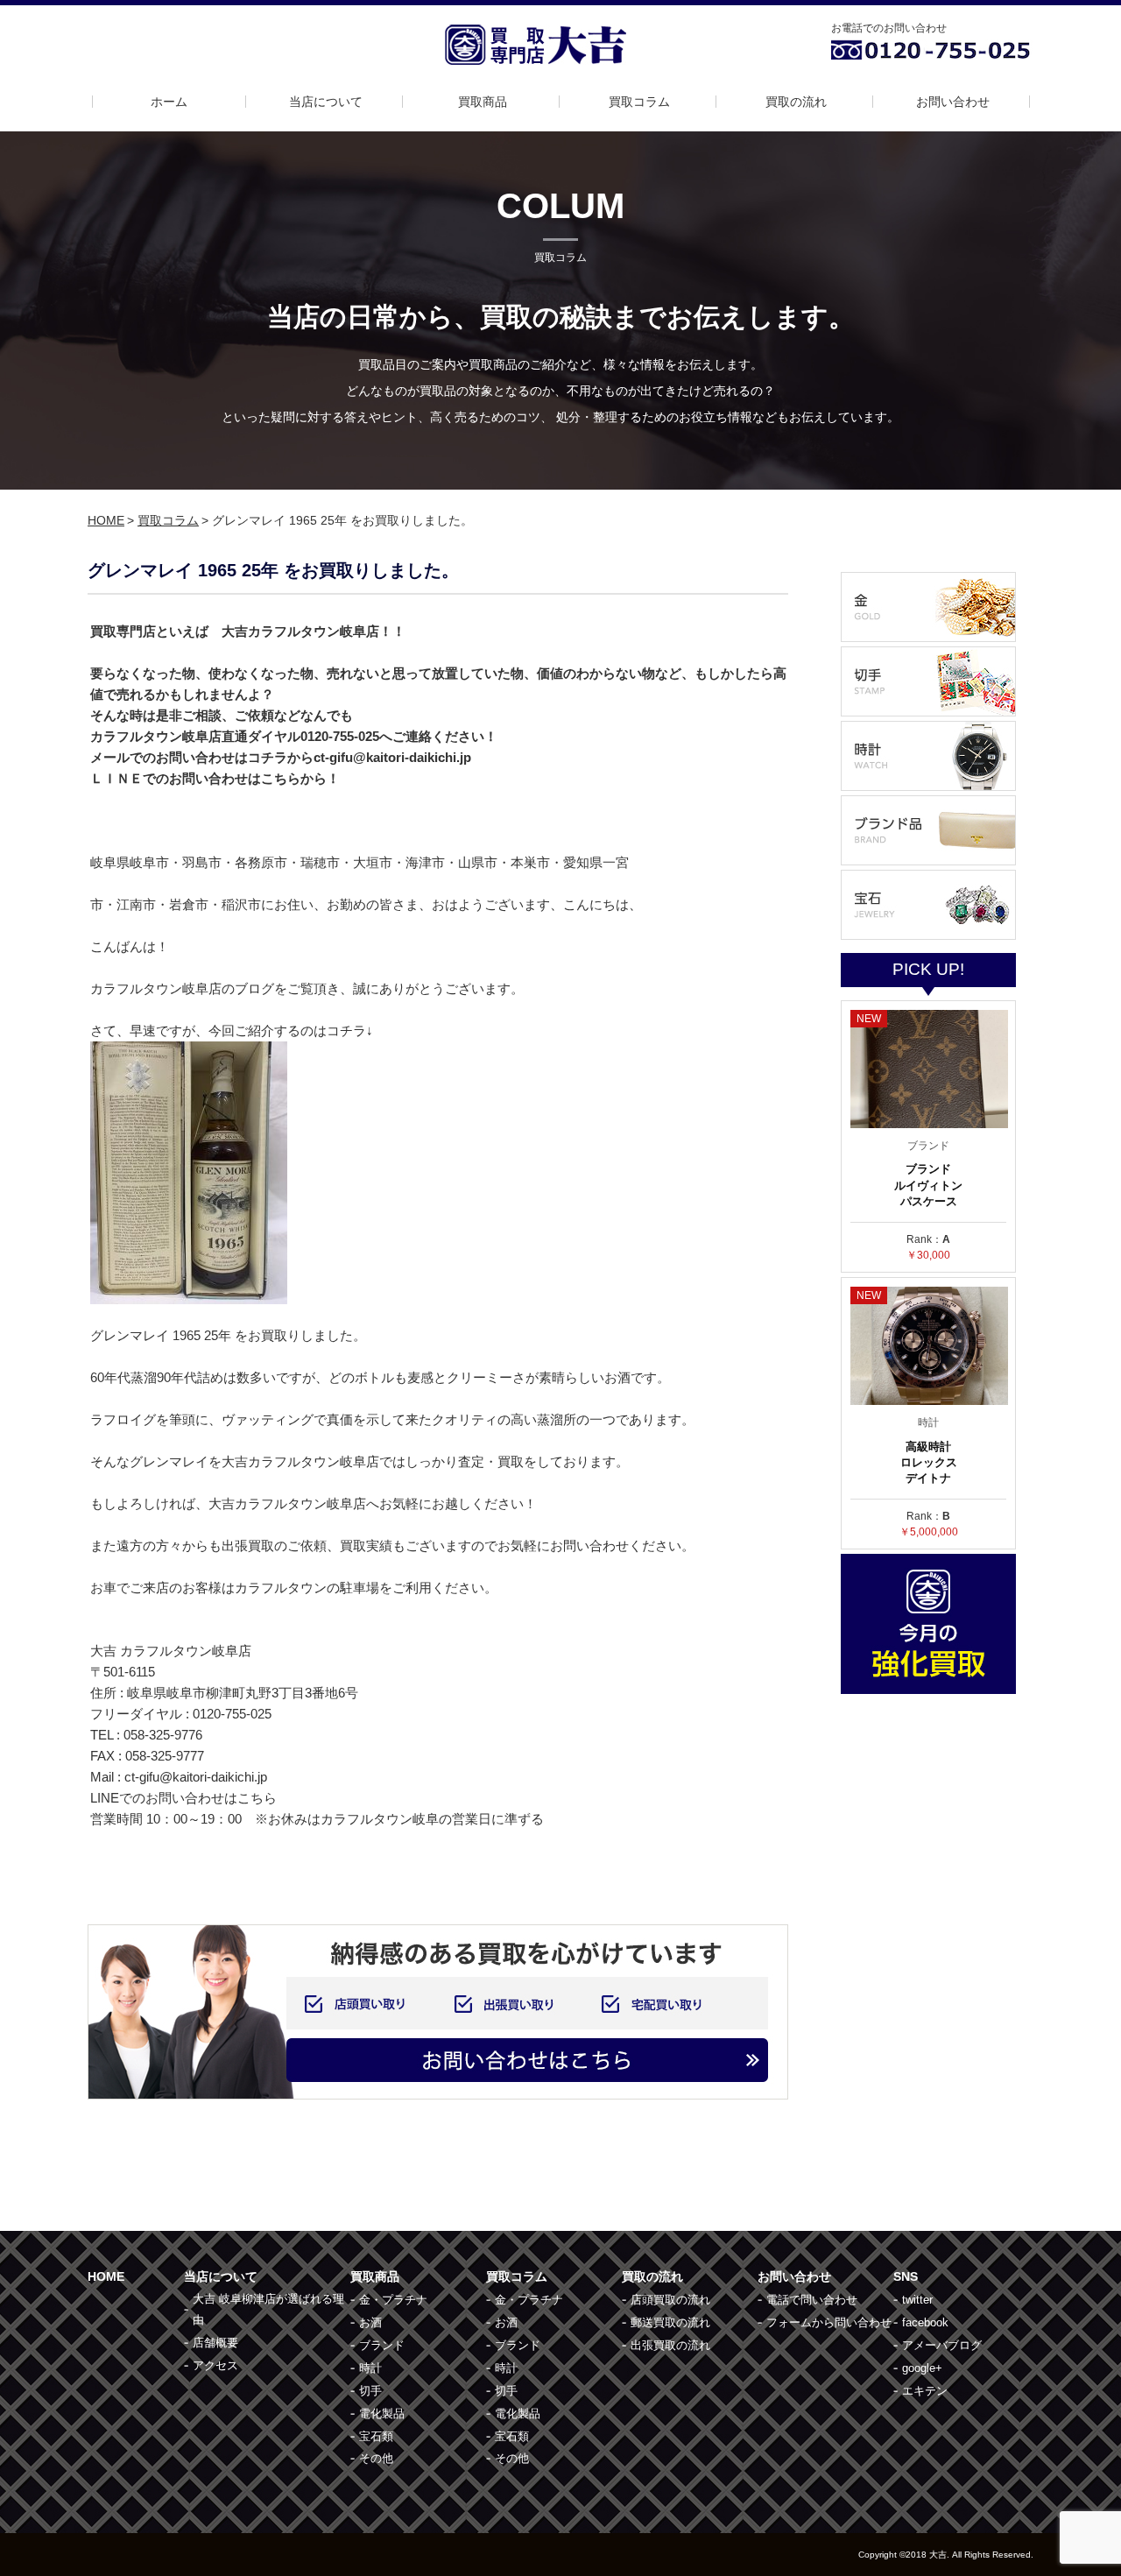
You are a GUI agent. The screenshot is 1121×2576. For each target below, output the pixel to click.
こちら (257, 1798)
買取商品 (483, 102)
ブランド (382, 2345)
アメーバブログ (942, 2345)
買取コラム (639, 102)
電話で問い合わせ (812, 2300)
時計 (370, 2368)
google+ (922, 2368)
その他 (376, 2458)
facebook (925, 2322)
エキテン (925, 2391)
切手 (370, 2391)
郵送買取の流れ (670, 2322)
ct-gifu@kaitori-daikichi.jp (196, 1777)
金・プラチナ (393, 2300)
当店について (326, 102)
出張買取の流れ (670, 2345)
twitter (917, 2300)
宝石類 (376, 2436)
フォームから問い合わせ (829, 2322)
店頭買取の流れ (670, 2300)
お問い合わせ (953, 102)
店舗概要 (215, 2343)
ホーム (169, 102)
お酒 (370, 2322)
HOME (106, 520)
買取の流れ (796, 102)
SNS (906, 2276)
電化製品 (382, 2414)
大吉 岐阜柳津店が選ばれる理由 (268, 2309)
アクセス (215, 2365)
